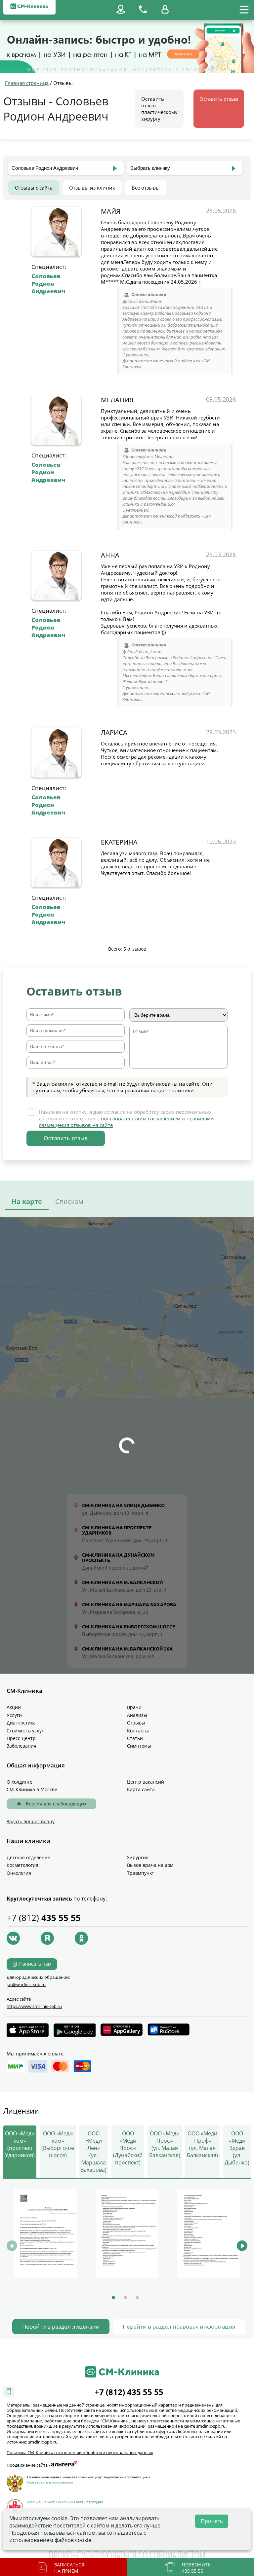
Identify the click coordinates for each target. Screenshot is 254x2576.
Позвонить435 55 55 (196, 2568)
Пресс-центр (21, 1738)
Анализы (137, 1715)
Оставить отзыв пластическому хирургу (159, 109)
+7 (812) (44, 1918)
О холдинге (20, 1782)
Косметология (22, 1865)
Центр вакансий (146, 1782)
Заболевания (21, 1746)
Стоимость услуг (25, 1731)
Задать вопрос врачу (31, 1821)
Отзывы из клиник (92, 188)
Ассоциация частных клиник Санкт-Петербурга (65, 2502)
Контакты (138, 1731)
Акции (14, 1707)
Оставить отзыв (219, 99)
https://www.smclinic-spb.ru (34, 2006)
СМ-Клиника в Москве (32, 1789)
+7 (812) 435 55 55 (129, 2392)
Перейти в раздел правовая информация (179, 2326)
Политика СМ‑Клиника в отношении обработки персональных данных (80, 2452)
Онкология (19, 1873)
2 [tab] (125, 2298)
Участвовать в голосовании (50, 2482)
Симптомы (139, 1746)
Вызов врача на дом (150, 1865)
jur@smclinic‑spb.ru (26, 1984)
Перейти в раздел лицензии (61, 2326)
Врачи (134, 1707)
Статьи (135, 1738)
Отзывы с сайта (34, 188)
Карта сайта (141, 1789)
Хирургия (138, 1857)
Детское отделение (28, 1857)
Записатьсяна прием (69, 2568)
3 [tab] (137, 2298)
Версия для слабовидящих (55, 1804)
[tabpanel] (46, 2234)
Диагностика (21, 1723)
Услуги (14, 1715)
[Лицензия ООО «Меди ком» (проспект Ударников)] (46, 2233)
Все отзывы (146, 188)
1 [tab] (113, 2298)
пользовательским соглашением (141, 1118)
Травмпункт (141, 1873)
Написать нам (35, 1964)
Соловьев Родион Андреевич (48, 284)
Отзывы (136, 1723)
